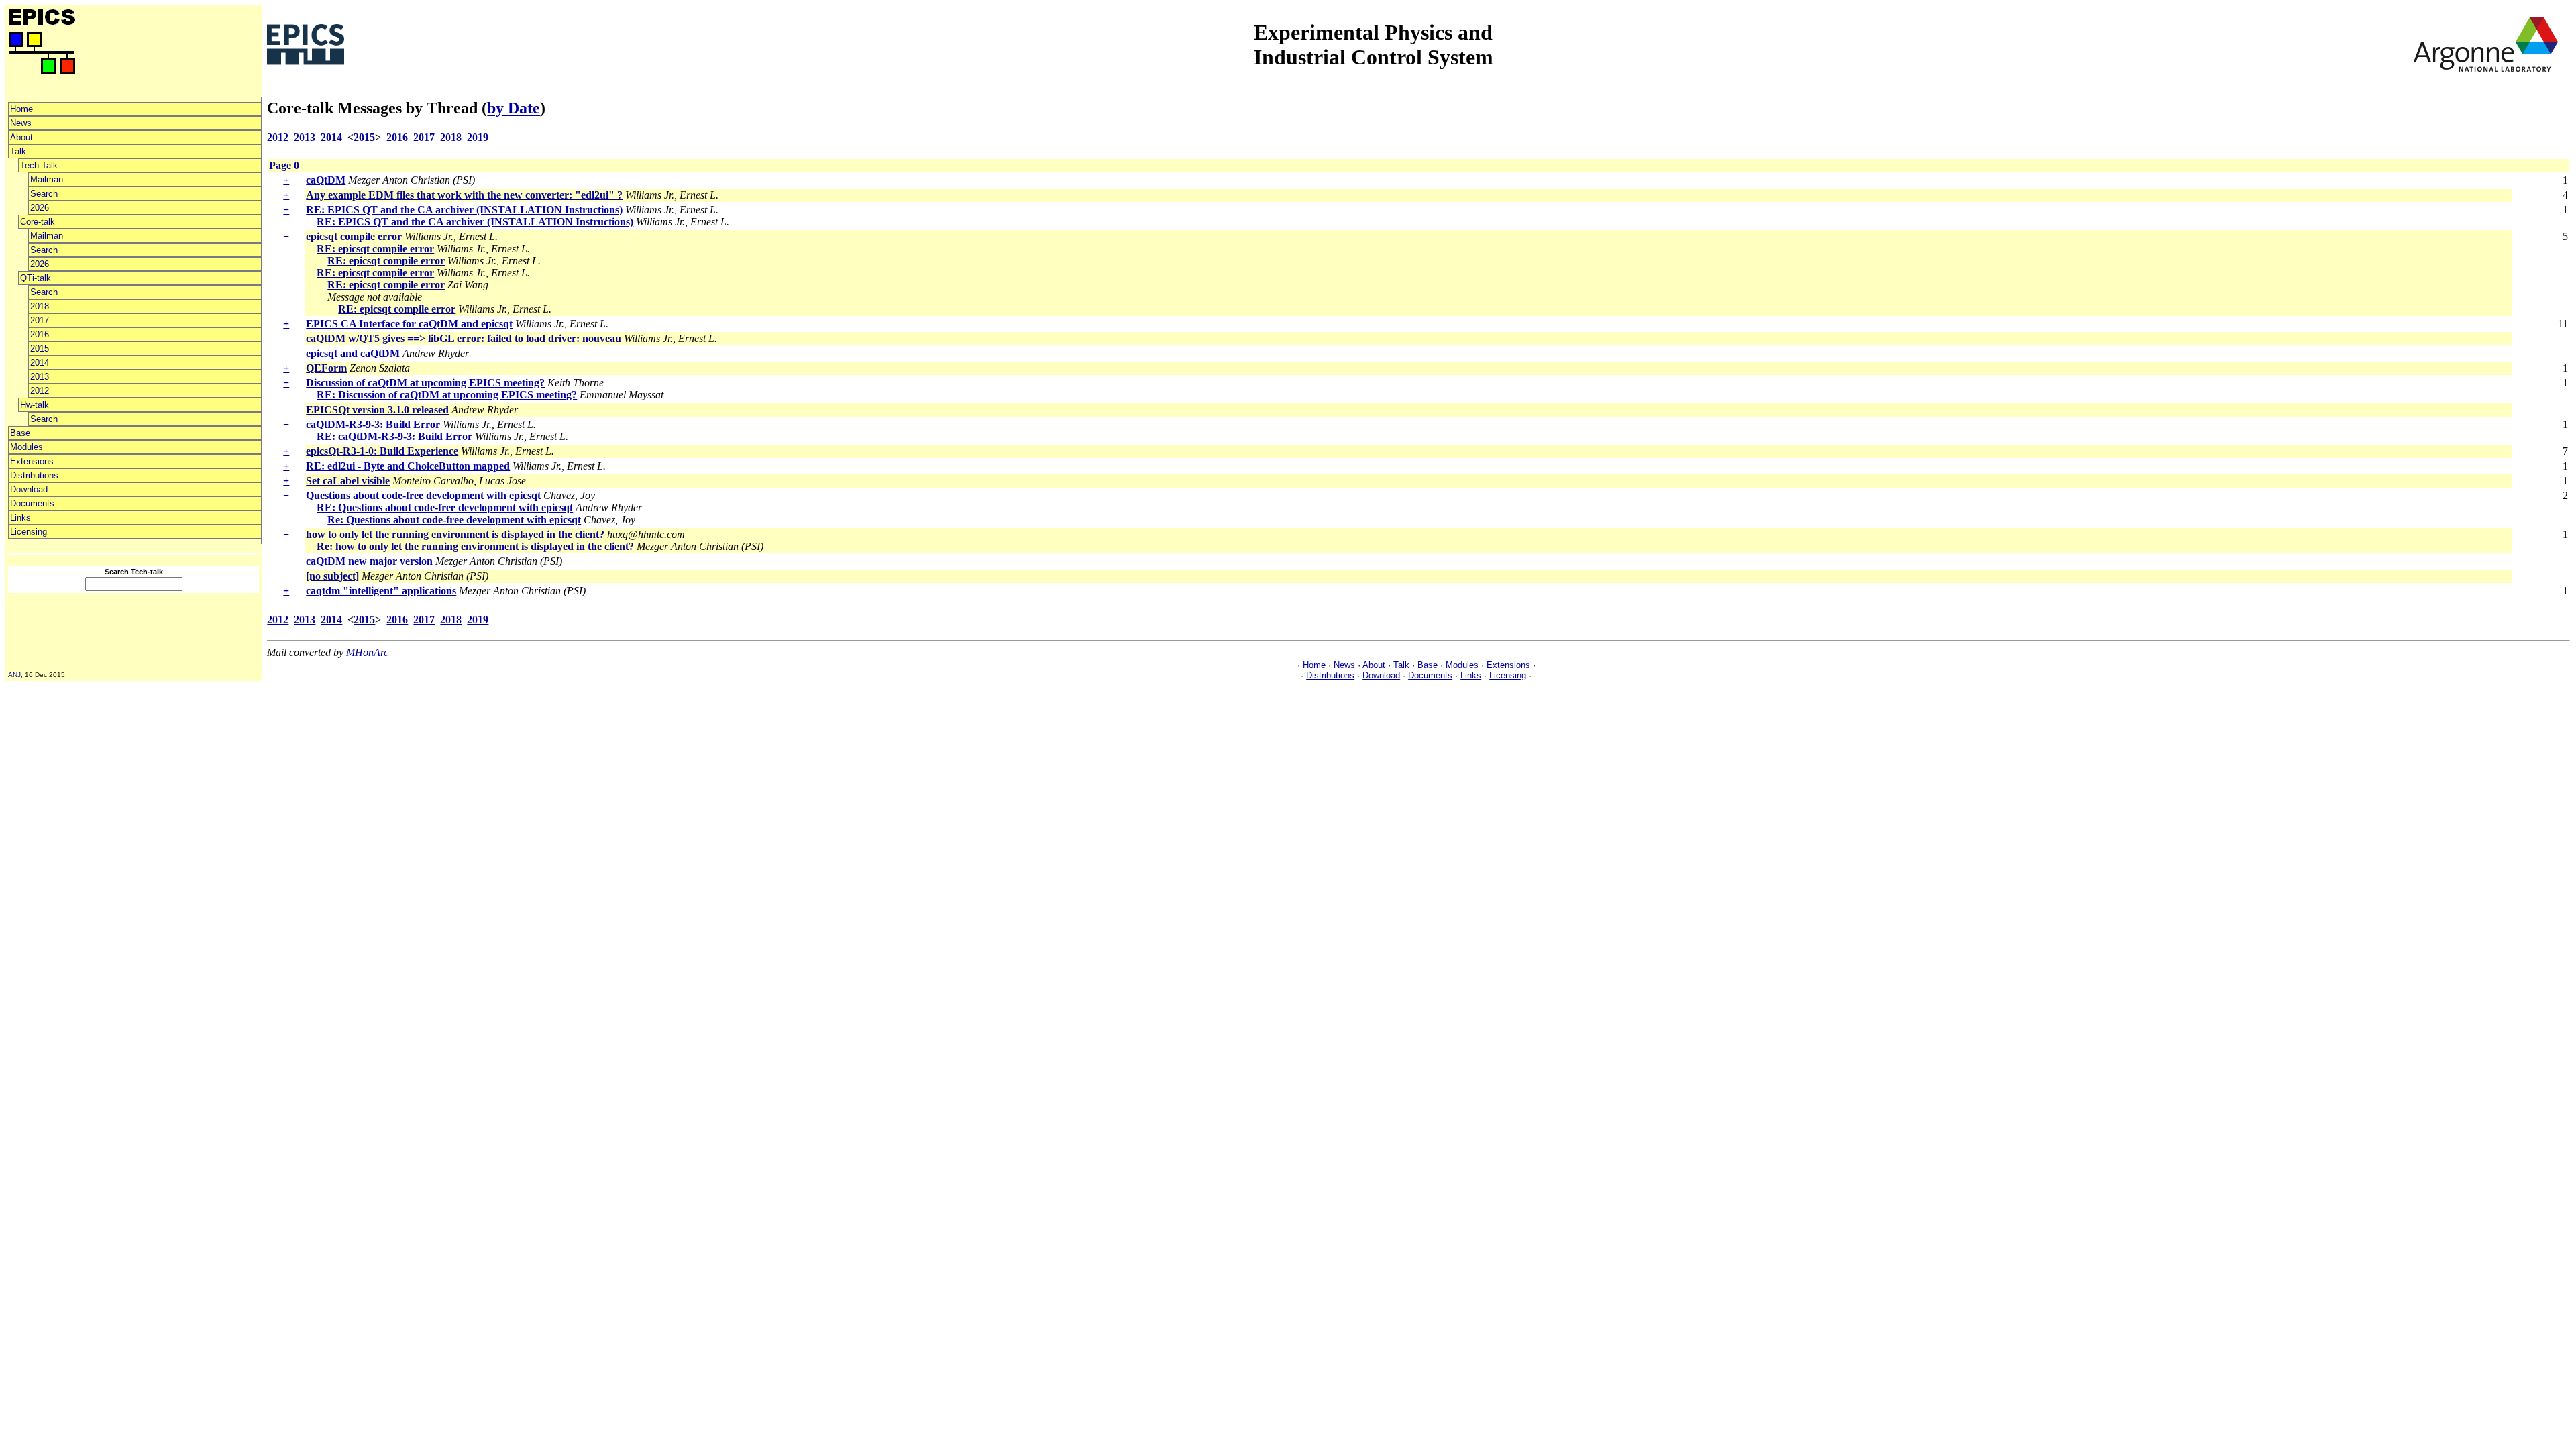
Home (21, 109)
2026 (40, 208)
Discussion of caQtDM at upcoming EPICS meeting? (425, 383)
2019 (478, 137)
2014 (40, 363)
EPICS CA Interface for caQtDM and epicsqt (409, 324)
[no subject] (332, 576)
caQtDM (326, 180)
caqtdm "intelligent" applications (381, 591)
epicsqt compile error (354, 236)
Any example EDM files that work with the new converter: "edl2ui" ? (464, 195)
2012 (40, 391)
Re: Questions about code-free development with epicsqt (454, 520)
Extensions (32, 461)
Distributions (34, 475)
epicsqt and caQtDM (353, 353)
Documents (32, 503)
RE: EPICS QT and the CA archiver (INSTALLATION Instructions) (464, 210)
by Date (514, 108)
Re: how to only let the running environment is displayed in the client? (475, 546)
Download (29, 489)
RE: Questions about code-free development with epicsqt (445, 507)
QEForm (326, 368)
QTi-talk (36, 278)
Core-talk (38, 222)
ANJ (14, 675)
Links (20, 518)
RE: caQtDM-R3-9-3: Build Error (394, 436)
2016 (40, 334)
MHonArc (367, 652)
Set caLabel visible (348, 481)
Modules (26, 447)
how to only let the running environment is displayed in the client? (455, 534)
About (21, 137)
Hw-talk (35, 405)
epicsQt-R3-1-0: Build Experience (382, 451)
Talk (18, 151)
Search (44, 194)
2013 (40, 377)
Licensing (29, 532)
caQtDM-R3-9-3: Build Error (373, 424)
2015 (40, 348)
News (21, 123)
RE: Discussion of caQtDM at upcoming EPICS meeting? (447, 395)
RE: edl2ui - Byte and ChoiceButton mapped (408, 466)
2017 (40, 320)
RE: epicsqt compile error (375, 249)
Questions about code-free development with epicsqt (423, 495)
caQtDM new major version (369, 561)
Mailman (47, 179)
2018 (40, 306)
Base (20, 433)
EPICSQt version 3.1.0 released (377, 410)
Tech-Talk (39, 165)
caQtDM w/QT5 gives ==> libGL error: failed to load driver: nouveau (464, 338)
